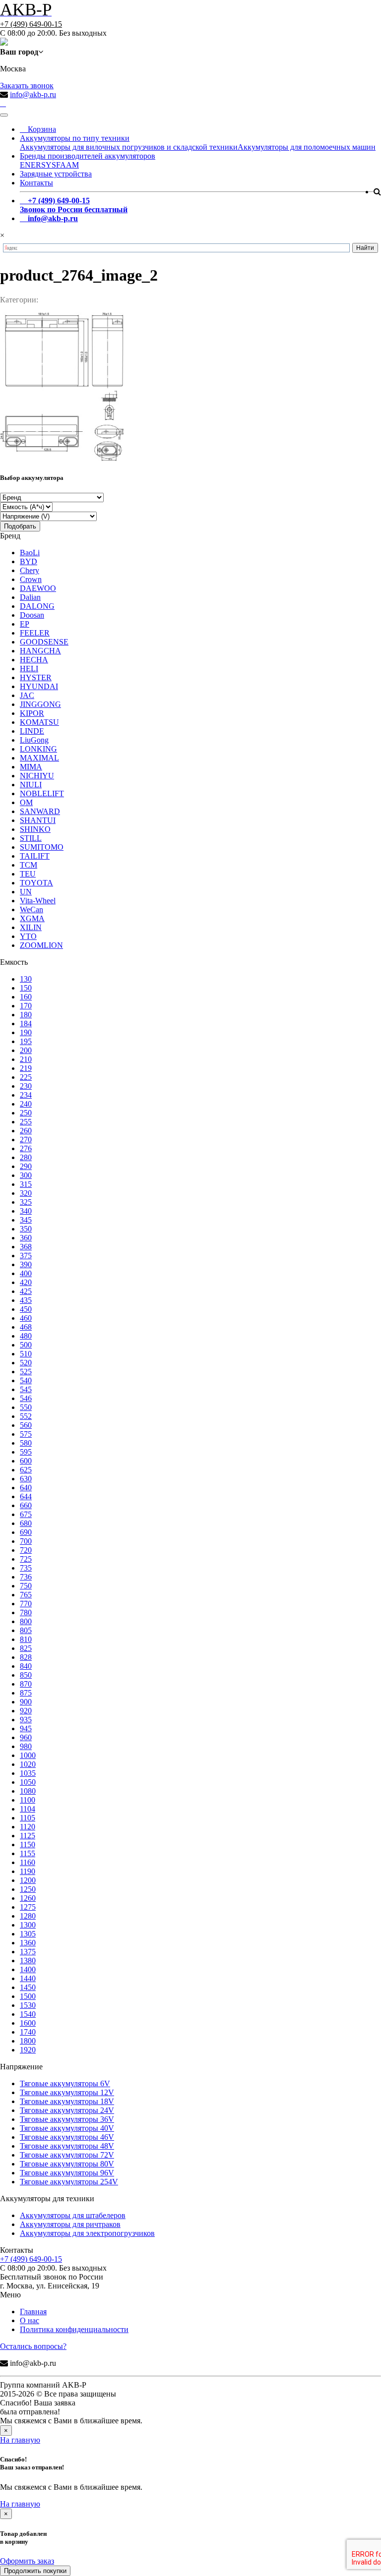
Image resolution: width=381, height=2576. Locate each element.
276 (26, 1148)
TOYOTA (36, 883)
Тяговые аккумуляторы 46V (67, 2137)
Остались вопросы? (33, 2346)
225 (26, 1077)
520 (26, 1363)
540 (26, 1380)
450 (26, 1309)
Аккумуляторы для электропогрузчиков (87, 2233)
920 (26, 1711)
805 (26, 1630)
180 (26, 1015)
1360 (28, 1943)
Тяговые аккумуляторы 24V (67, 2110)
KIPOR (32, 713)
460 (26, 1318)
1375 (28, 1952)
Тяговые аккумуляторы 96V (67, 2173)
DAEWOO (38, 588)
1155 (28, 1853)
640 (26, 1488)
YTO (28, 936)
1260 (28, 1898)
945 (26, 1728)
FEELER (35, 633)
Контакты (36, 183)
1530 (28, 2005)
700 (26, 1541)
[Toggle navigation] (4, 115)
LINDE (32, 731)
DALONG (37, 606)
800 (26, 1621)
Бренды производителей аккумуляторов (88, 156)
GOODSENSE (44, 642)
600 (26, 1461)
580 (26, 1443)
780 (26, 1612)
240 (26, 1104)
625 (26, 1470)
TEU (28, 874)
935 (26, 1720)
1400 (28, 1969)
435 (26, 1300)
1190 (28, 1871)
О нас (30, 2320)
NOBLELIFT (42, 793)
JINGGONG (40, 704)
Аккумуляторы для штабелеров (73, 2215)
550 (26, 1407)
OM (26, 802)
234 (26, 1095)
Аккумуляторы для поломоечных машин (307, 147)
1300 (28, 1925)
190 (26, 1032)
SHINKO (35, 829)
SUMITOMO (42, 847)
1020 (28, 1764)
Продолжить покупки (35, 2571)
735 (26, 1568)
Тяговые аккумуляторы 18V (67, 2101)
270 (26, 1140)
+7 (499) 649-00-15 (31, 24)
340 (26, 1211)
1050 (28, 1782)
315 (26, 1184)
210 (26, 1059)
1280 (28, 1916)
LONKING (38, 749)
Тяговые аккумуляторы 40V (67, 2128)
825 (26, 1648)
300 (26, 1175)
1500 (28, 1996)
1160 (28, 1862)
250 (26, 1113)
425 (26, 1291)
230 (26, 1086)
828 (26, 1657)
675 (26, 1514)
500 (26, 1345)
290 (26, 1166)
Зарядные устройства (56, 174)
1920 (28, 2050)
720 (26, 1550)
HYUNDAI (39, 686)
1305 (28, 1934)
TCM (29, 865)
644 (26, 1496)
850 (26, 1675)
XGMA (32, 918)
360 (26, 1238)
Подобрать (20, 526)
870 (26, 1684)
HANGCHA (40, 651)
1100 (28, 1800)
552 (26, 1416)
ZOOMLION (41, 945)
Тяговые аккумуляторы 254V (69, 2182)
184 (26, 1024)
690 (26, 1532)
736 (26, 1577)
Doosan (32, 615)
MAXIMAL (39, 758)
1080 (28, 1791)
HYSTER (36, 677)
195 (26, 1041)
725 (26, 1559)
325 (26, 1202)
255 (26, 1122)
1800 (28, 2041)
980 (26, 1746)
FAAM (67, 165)
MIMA (31, 767)
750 (26, 1586)
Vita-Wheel (38, 901)
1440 (28, 1978)
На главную (20, 2440)
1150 (28, 1844)
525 (26, 1372)
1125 (28, 1836)
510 (26, 1354)
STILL (31, 838)
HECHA (34, 660)
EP (25, 624)
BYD (29, 561)
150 (26, 988)
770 (26, 1604)
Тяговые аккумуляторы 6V (65, 2083)
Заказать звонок (27, 86)
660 (26, 1505)
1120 (28, 1827)
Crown (31, 579)
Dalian (30, 597)
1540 (28, 2014)
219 (26, 1068)
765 (26, 1595)
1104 (28, 1809)
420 (26, 1282)
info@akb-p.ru (33, 94)
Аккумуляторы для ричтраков (70, 2224)
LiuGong (34, 740)
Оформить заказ (27, 2561)
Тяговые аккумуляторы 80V (67, 2164)
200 (26, 1050)
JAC (27, 695)
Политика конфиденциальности (74, 2329)
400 (26, 1273)
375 (26, 1256)
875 (26, 1693)
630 (26, 1479)
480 (26, 1336)
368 (26, 1247)
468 (26, 1327)
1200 (28, 1880)
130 (26, 979)
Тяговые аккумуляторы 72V (67, 2155)
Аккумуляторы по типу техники (75, 138)
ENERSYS (38, 165)
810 (26, 1639)
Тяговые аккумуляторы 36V (67, 2119)
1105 (28, 1818)
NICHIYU (37, 776)
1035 (28, 1773)
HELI (29, 669)
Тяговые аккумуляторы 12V (67, 2092)
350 (26, 1229)
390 (26, 1264)
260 (26, 1131)
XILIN (31, 927)
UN (26, 892)
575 (26, 1434)
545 (26, 1389)
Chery (30, 570)
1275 (28, 1907)
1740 (28, 2032)
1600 (28, 2023)
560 (26, 1425)
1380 (28, 1961)
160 (26, 997)
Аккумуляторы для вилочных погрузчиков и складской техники (129, 147)
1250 (28, 1889)
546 (26, 1398)
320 (26, 1193)
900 (26, 1702)
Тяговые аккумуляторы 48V (67, 2146)
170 (26, 1006)
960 (26, 1737)
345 (26, 1220)
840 (26, 1666)
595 (26, 1452)
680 (26, 1523)
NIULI (31, 785)
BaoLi (30, 553)
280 (26, 1157)
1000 (28, 1755)
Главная (33, 2312)
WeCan (32, 909)
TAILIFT (35, 856)
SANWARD (40, 811)
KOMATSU (39, 722)
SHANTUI (38, 820)
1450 (28, 1987)
